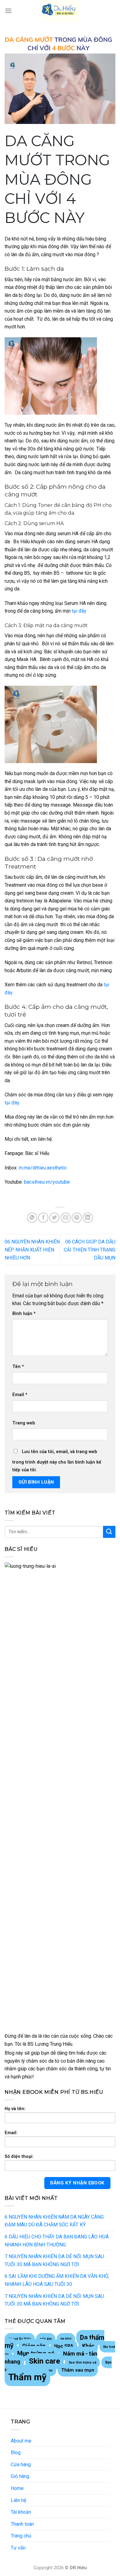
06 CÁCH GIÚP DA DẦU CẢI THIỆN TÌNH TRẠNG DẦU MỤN (90, 1250)
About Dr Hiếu (20, 2339)
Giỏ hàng (20, 2476)
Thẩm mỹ (27, 2377)
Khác (88, 2346)
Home (17, 2488)
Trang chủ (21, 2536)
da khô (66, 2339)
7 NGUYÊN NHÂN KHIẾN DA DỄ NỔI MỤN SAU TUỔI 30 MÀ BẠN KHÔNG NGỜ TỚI (54, 2260)
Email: (11, 2133)
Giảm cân (34, 2346)
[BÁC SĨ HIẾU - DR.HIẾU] (60, 11)
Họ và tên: (15, 2109)
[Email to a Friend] (66, 1218)
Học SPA (64, 2346)
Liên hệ (18, 2500)
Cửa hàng (21, 2465)
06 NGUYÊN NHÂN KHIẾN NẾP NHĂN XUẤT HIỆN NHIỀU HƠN (32, 1250)
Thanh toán (22, 2524)
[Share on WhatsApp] (32, 1218)
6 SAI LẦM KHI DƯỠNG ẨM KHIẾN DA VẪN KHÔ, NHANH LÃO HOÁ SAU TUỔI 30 (57, 2280)
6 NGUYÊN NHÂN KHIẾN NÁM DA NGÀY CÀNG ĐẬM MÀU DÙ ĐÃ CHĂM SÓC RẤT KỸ (54, 2221)
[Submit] (109, 1532)
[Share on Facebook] (43, 1218)
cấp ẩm (46, 2339)
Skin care (44, 2361)
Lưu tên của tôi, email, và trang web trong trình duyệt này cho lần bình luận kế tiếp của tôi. (57, 1461)
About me (21, 2441)
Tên (18, 1367)
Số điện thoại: (19, 2157)
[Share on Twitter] (54, 1218)
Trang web (24, 1423)
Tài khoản (21, 2512)
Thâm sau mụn (78, 2370)
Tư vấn (18, 2548)
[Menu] (8, 11)
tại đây (79, 611)
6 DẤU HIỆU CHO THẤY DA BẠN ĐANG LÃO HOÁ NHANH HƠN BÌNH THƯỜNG (57, 2241)
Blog (16, 2453)
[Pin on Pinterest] (77, 1218)
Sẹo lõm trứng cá (82, 2362)
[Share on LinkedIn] (88, 1218)
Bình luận (24, 1314)
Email (20, 1395)
